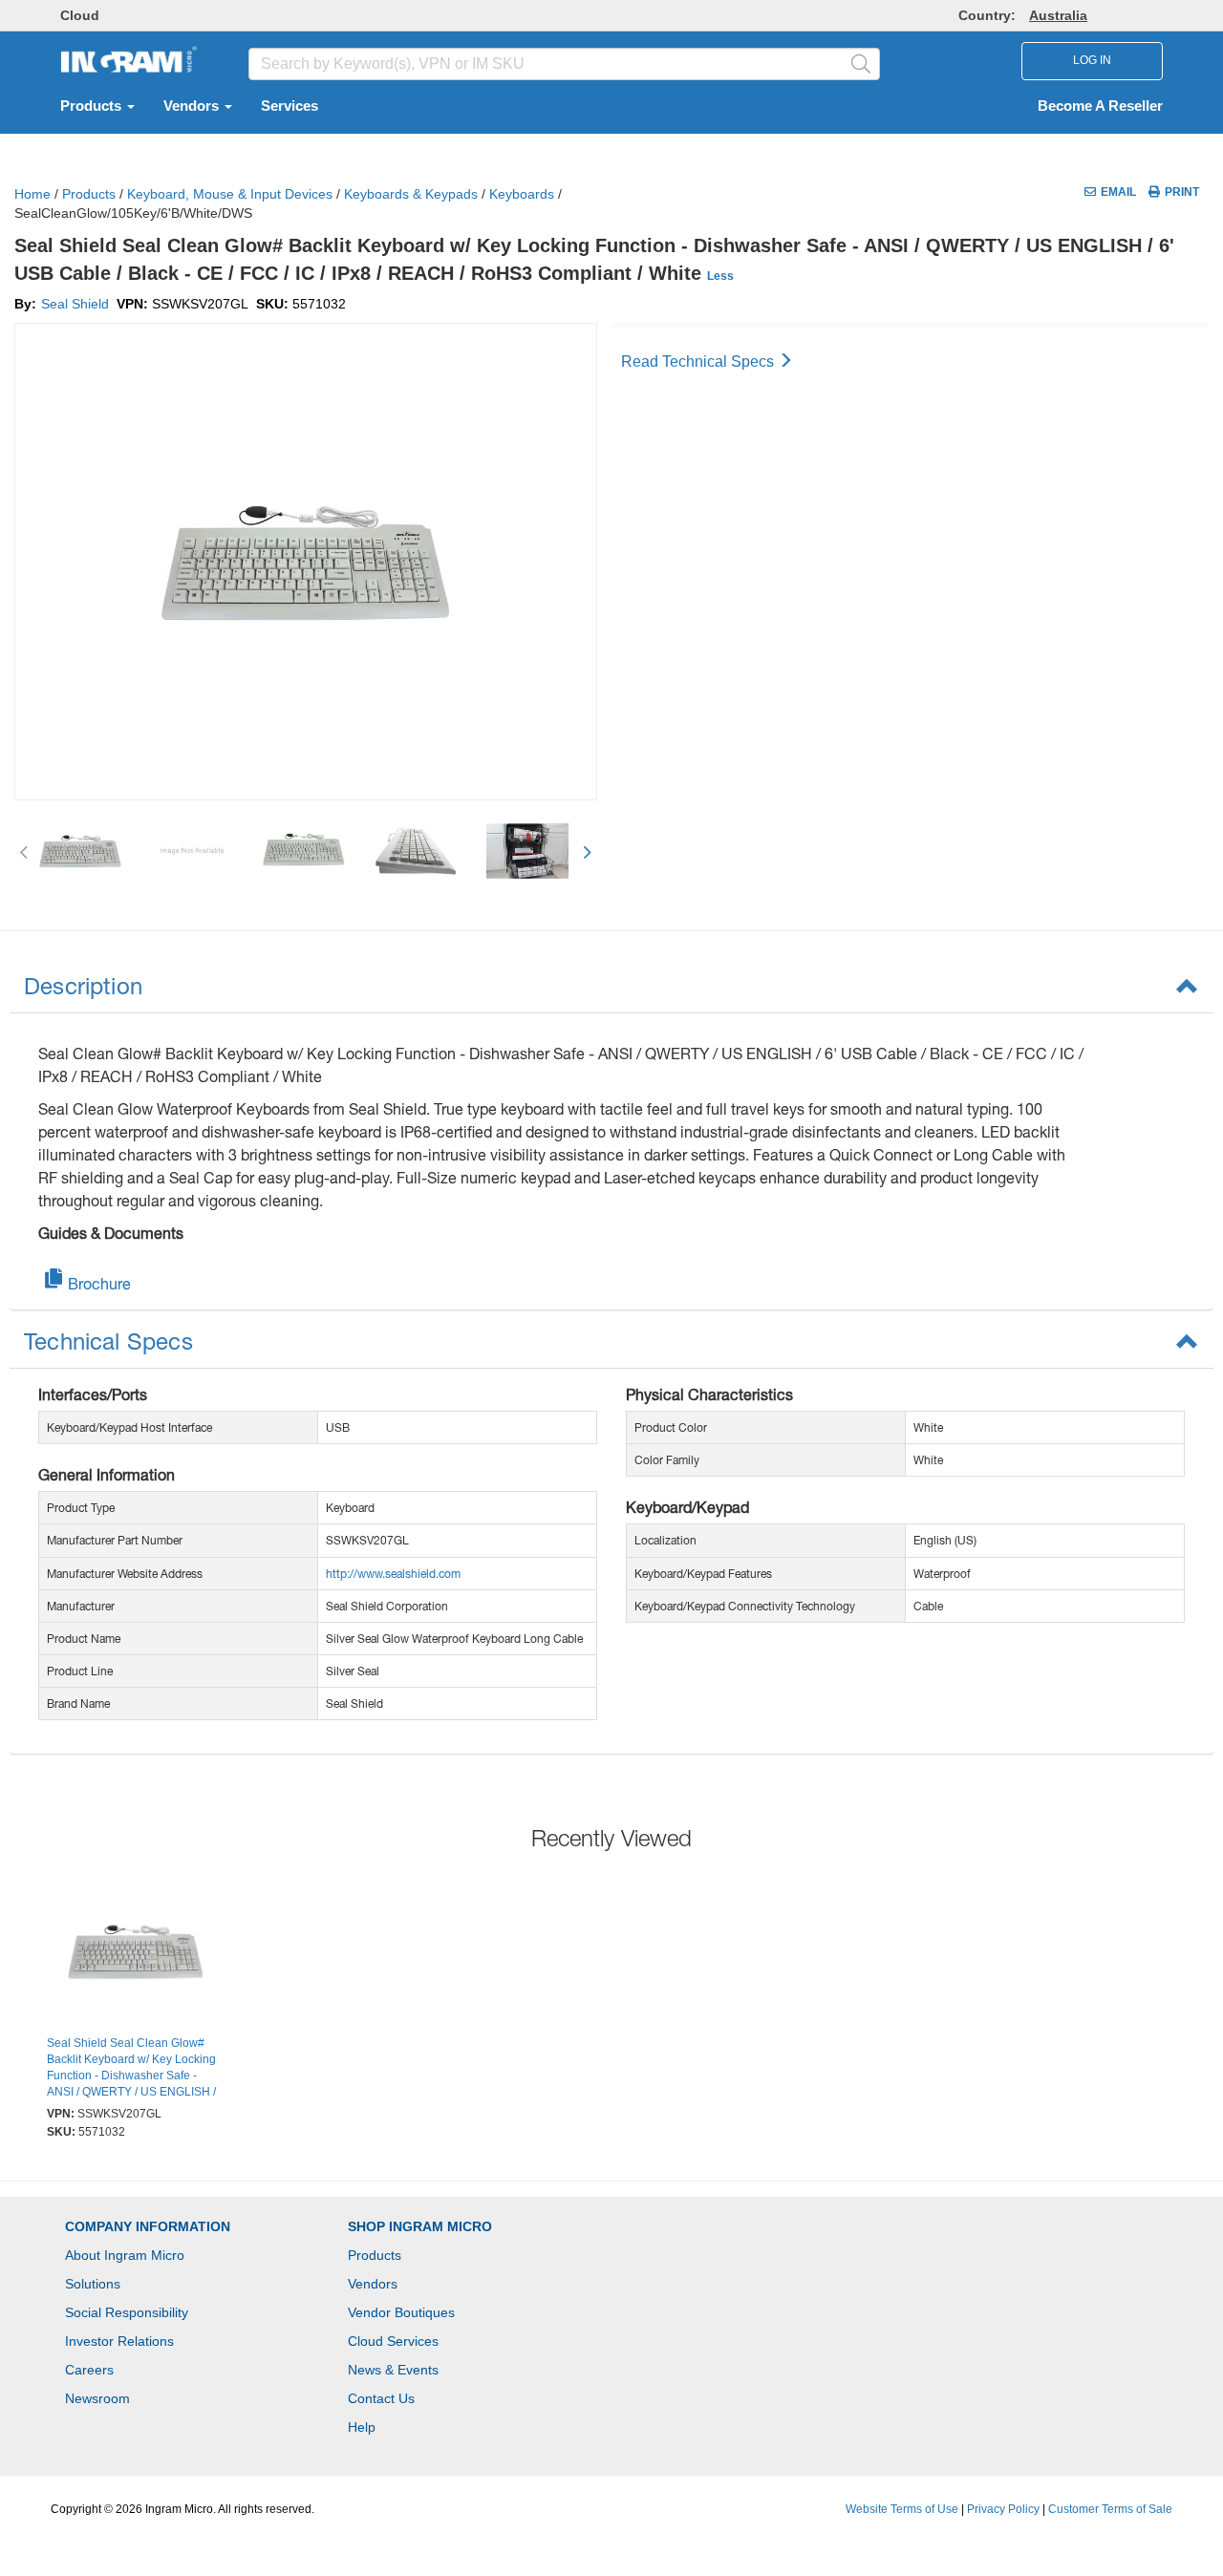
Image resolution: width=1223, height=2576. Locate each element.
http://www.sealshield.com (393, 1574)
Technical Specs (108, 1341)
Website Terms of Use (902, 2509)
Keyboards (522, 194)
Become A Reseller (1100, 106)
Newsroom (97, 2398)
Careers (89, 2370)
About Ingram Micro (125, 2255)
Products (93, 106)
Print (1182, 192)
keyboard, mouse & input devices (230, 194)
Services (290, 106)
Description (83, 986)
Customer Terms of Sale (1110, 2509)
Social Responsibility (127, 2312)
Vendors (193, 106)
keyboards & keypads (411, 194)
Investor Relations (119, 2341)
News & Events (393, 2370)
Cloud (80, 15)
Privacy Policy (1003, 2509)
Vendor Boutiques (401, 2312)
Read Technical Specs (699, 362)
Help (362, 2427)
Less (720, 276)
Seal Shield (75, 304)
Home (32, 194)
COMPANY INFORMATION (148, 2226)
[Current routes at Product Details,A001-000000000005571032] (136, 1953)
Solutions (93, 2284)
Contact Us (381, 2398)
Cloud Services (393, 2341)
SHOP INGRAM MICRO (420, 2226)
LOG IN (1092, 60)
